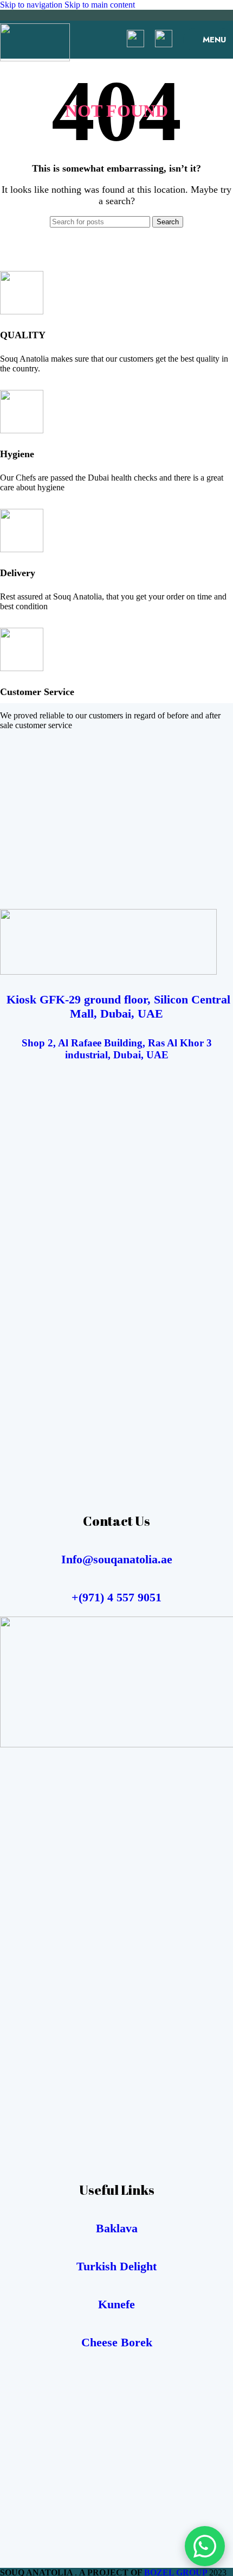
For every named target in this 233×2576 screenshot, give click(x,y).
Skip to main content (100, 5)
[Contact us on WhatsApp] (205, 2546)
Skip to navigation (32, 5)
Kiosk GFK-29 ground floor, (77, 999)
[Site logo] (35, 58)
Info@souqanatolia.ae (117, 1559)
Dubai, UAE (130, 1014)
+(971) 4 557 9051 (116, 1597)
